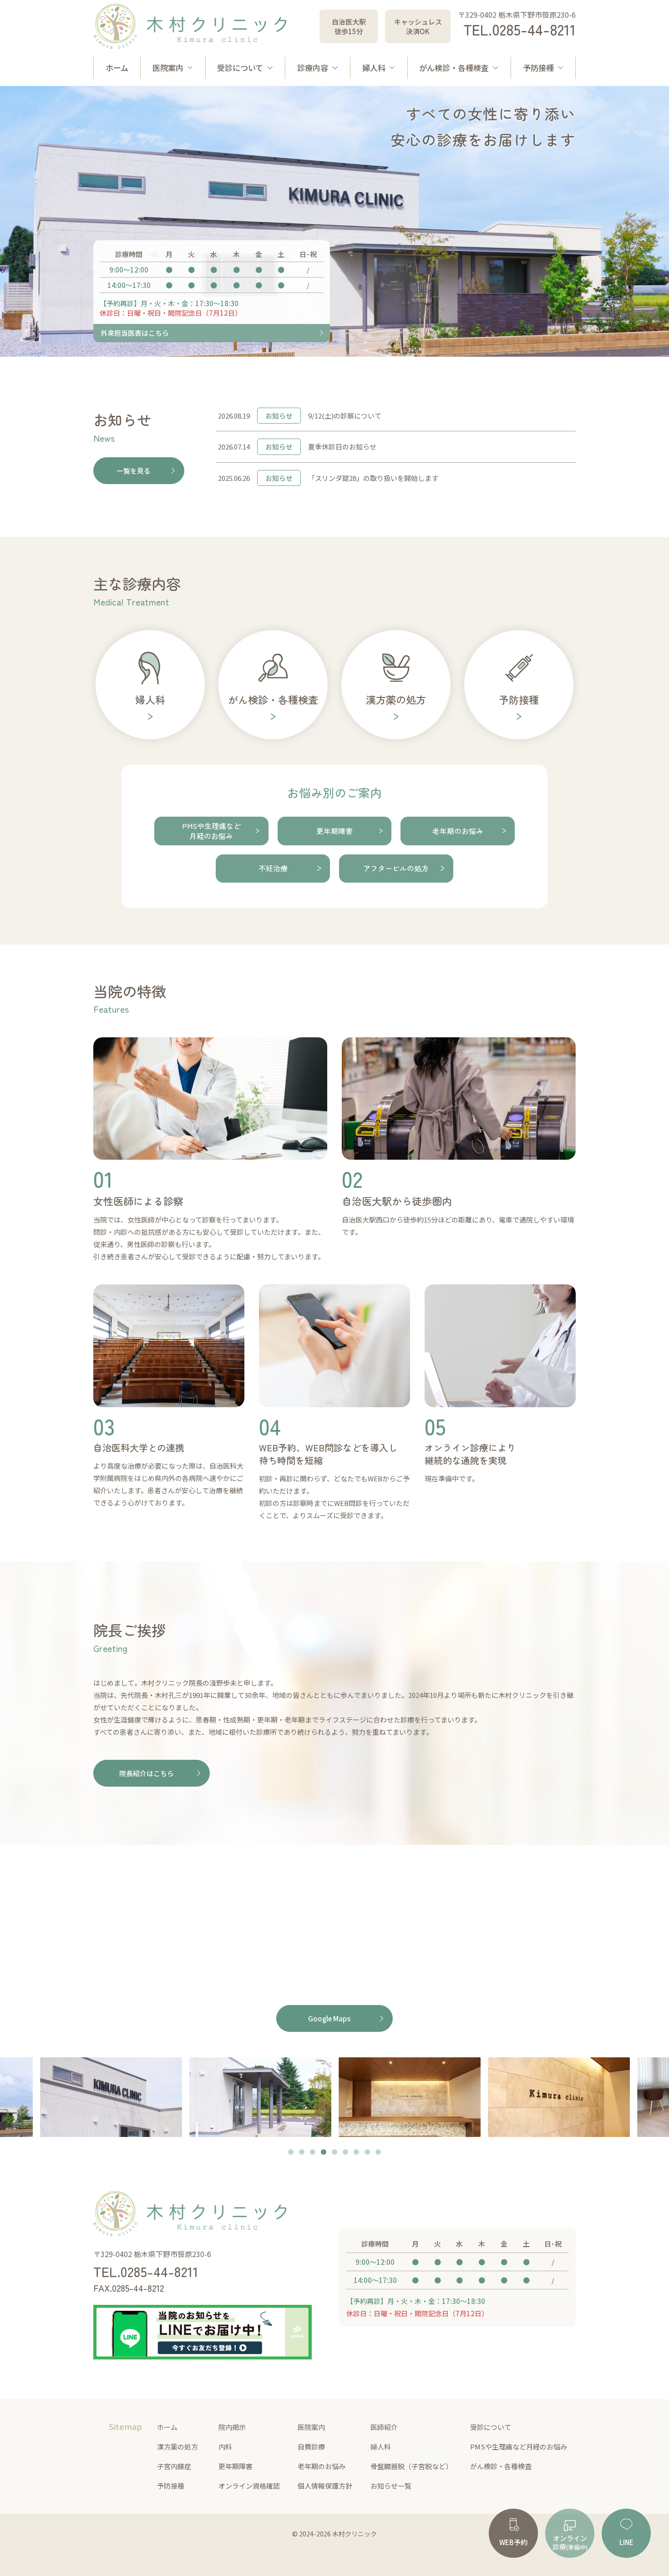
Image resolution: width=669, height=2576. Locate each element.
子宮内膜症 (174, 2466)
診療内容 (313, 68)
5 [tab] (334, 2153)
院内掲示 (232, 2427)
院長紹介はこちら (147, 1773)
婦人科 (374, 68)
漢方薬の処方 (177, 2447)
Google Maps (329, 2018)
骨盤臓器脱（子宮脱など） (411, 2466)
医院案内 (168, 68)
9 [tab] (378, 2153)
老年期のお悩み (322, 2466)
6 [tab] (345, 2153)
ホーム (117, 68)
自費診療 (311, 2447)
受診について (240, 68)
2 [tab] (302, 2153)
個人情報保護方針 (325, 2486)
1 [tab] (291, 2153)
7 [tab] (356, 2153)
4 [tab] (324, 2153)
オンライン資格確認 (249, 2486)
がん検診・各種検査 (454, 68)
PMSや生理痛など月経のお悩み (519, 2447)
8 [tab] (367, 2153)
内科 (225, 2447)
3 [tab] (313, 2153)
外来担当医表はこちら (135, 333)
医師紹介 (384, 2427)
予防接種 (538, 68)
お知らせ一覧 (391, 2486)
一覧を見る (134, 471)
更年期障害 (236, 2466)
